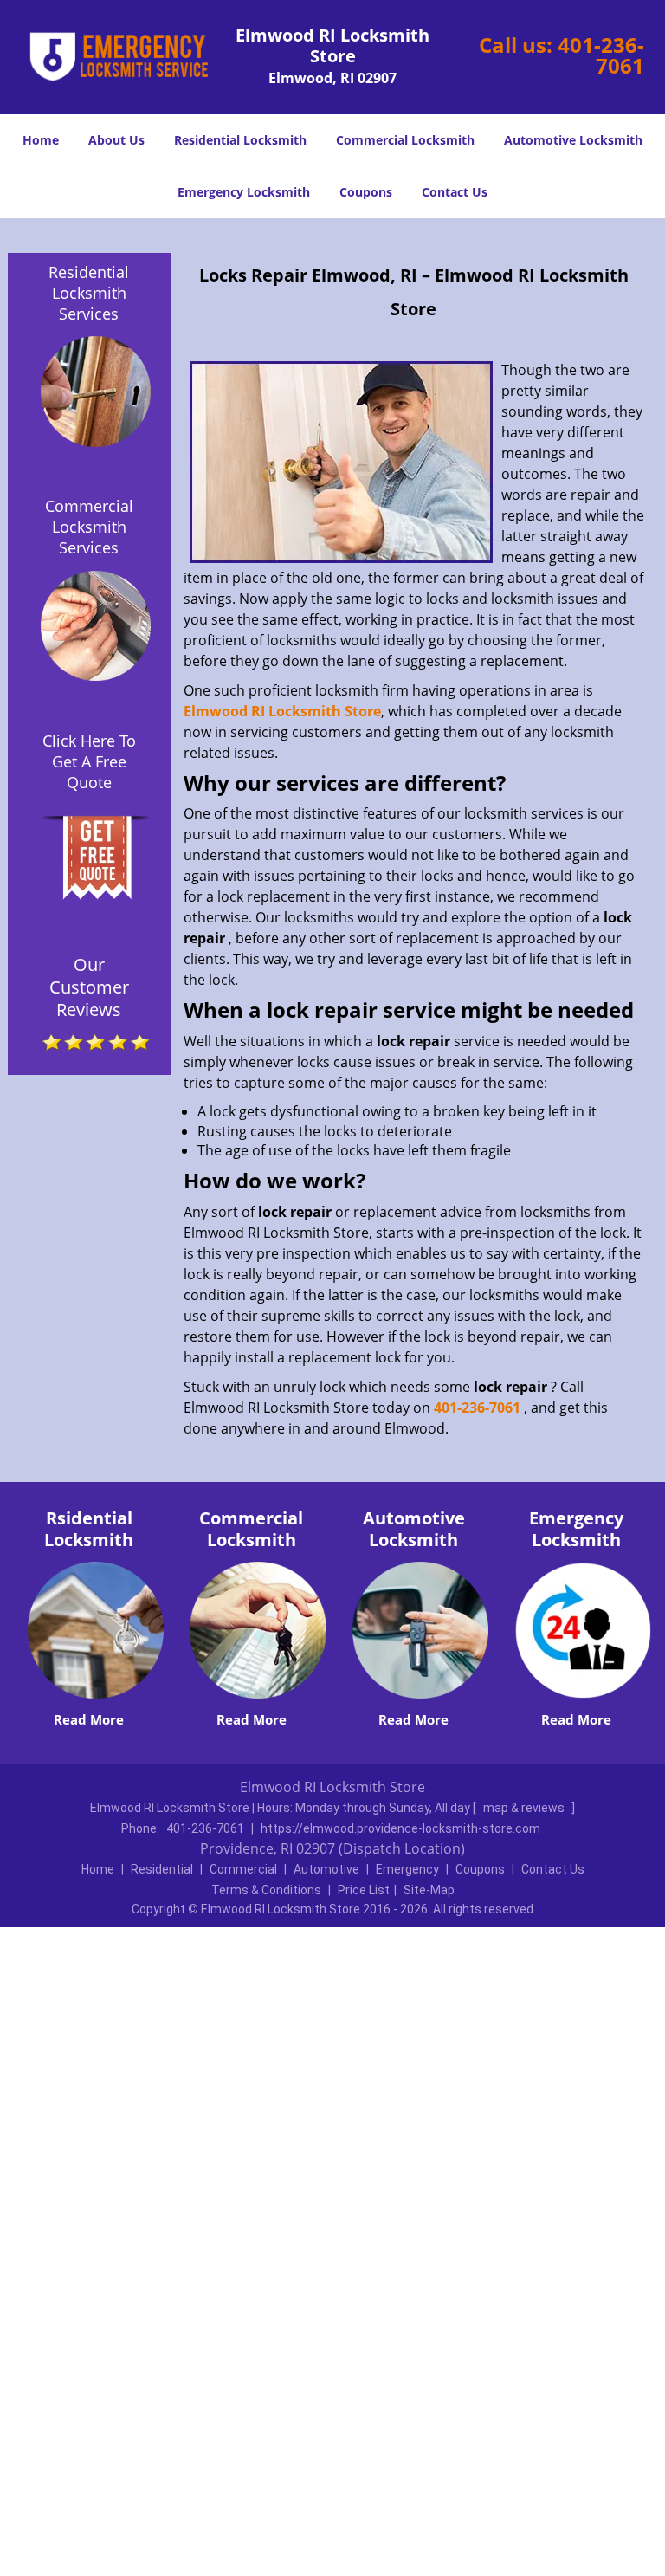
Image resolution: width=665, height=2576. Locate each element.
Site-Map (429, 1890)
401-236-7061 (601, 55)
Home (41, 140)
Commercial (243, 1869)
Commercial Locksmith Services (89, 527)
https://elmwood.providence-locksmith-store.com (400, 1828)
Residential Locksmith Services (89, 293)
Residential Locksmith (240, 140)
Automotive (326, 1869)
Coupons (366, 192)
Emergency (407, 1869)
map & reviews (525, 1808)
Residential (162, 1869)
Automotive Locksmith (573, 140)
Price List (364, 1890)
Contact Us (455, 192)
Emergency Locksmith (244, 192)
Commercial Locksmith (405, 140)
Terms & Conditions (266, 1890)
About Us (116, 140)
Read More (89, 1719)
